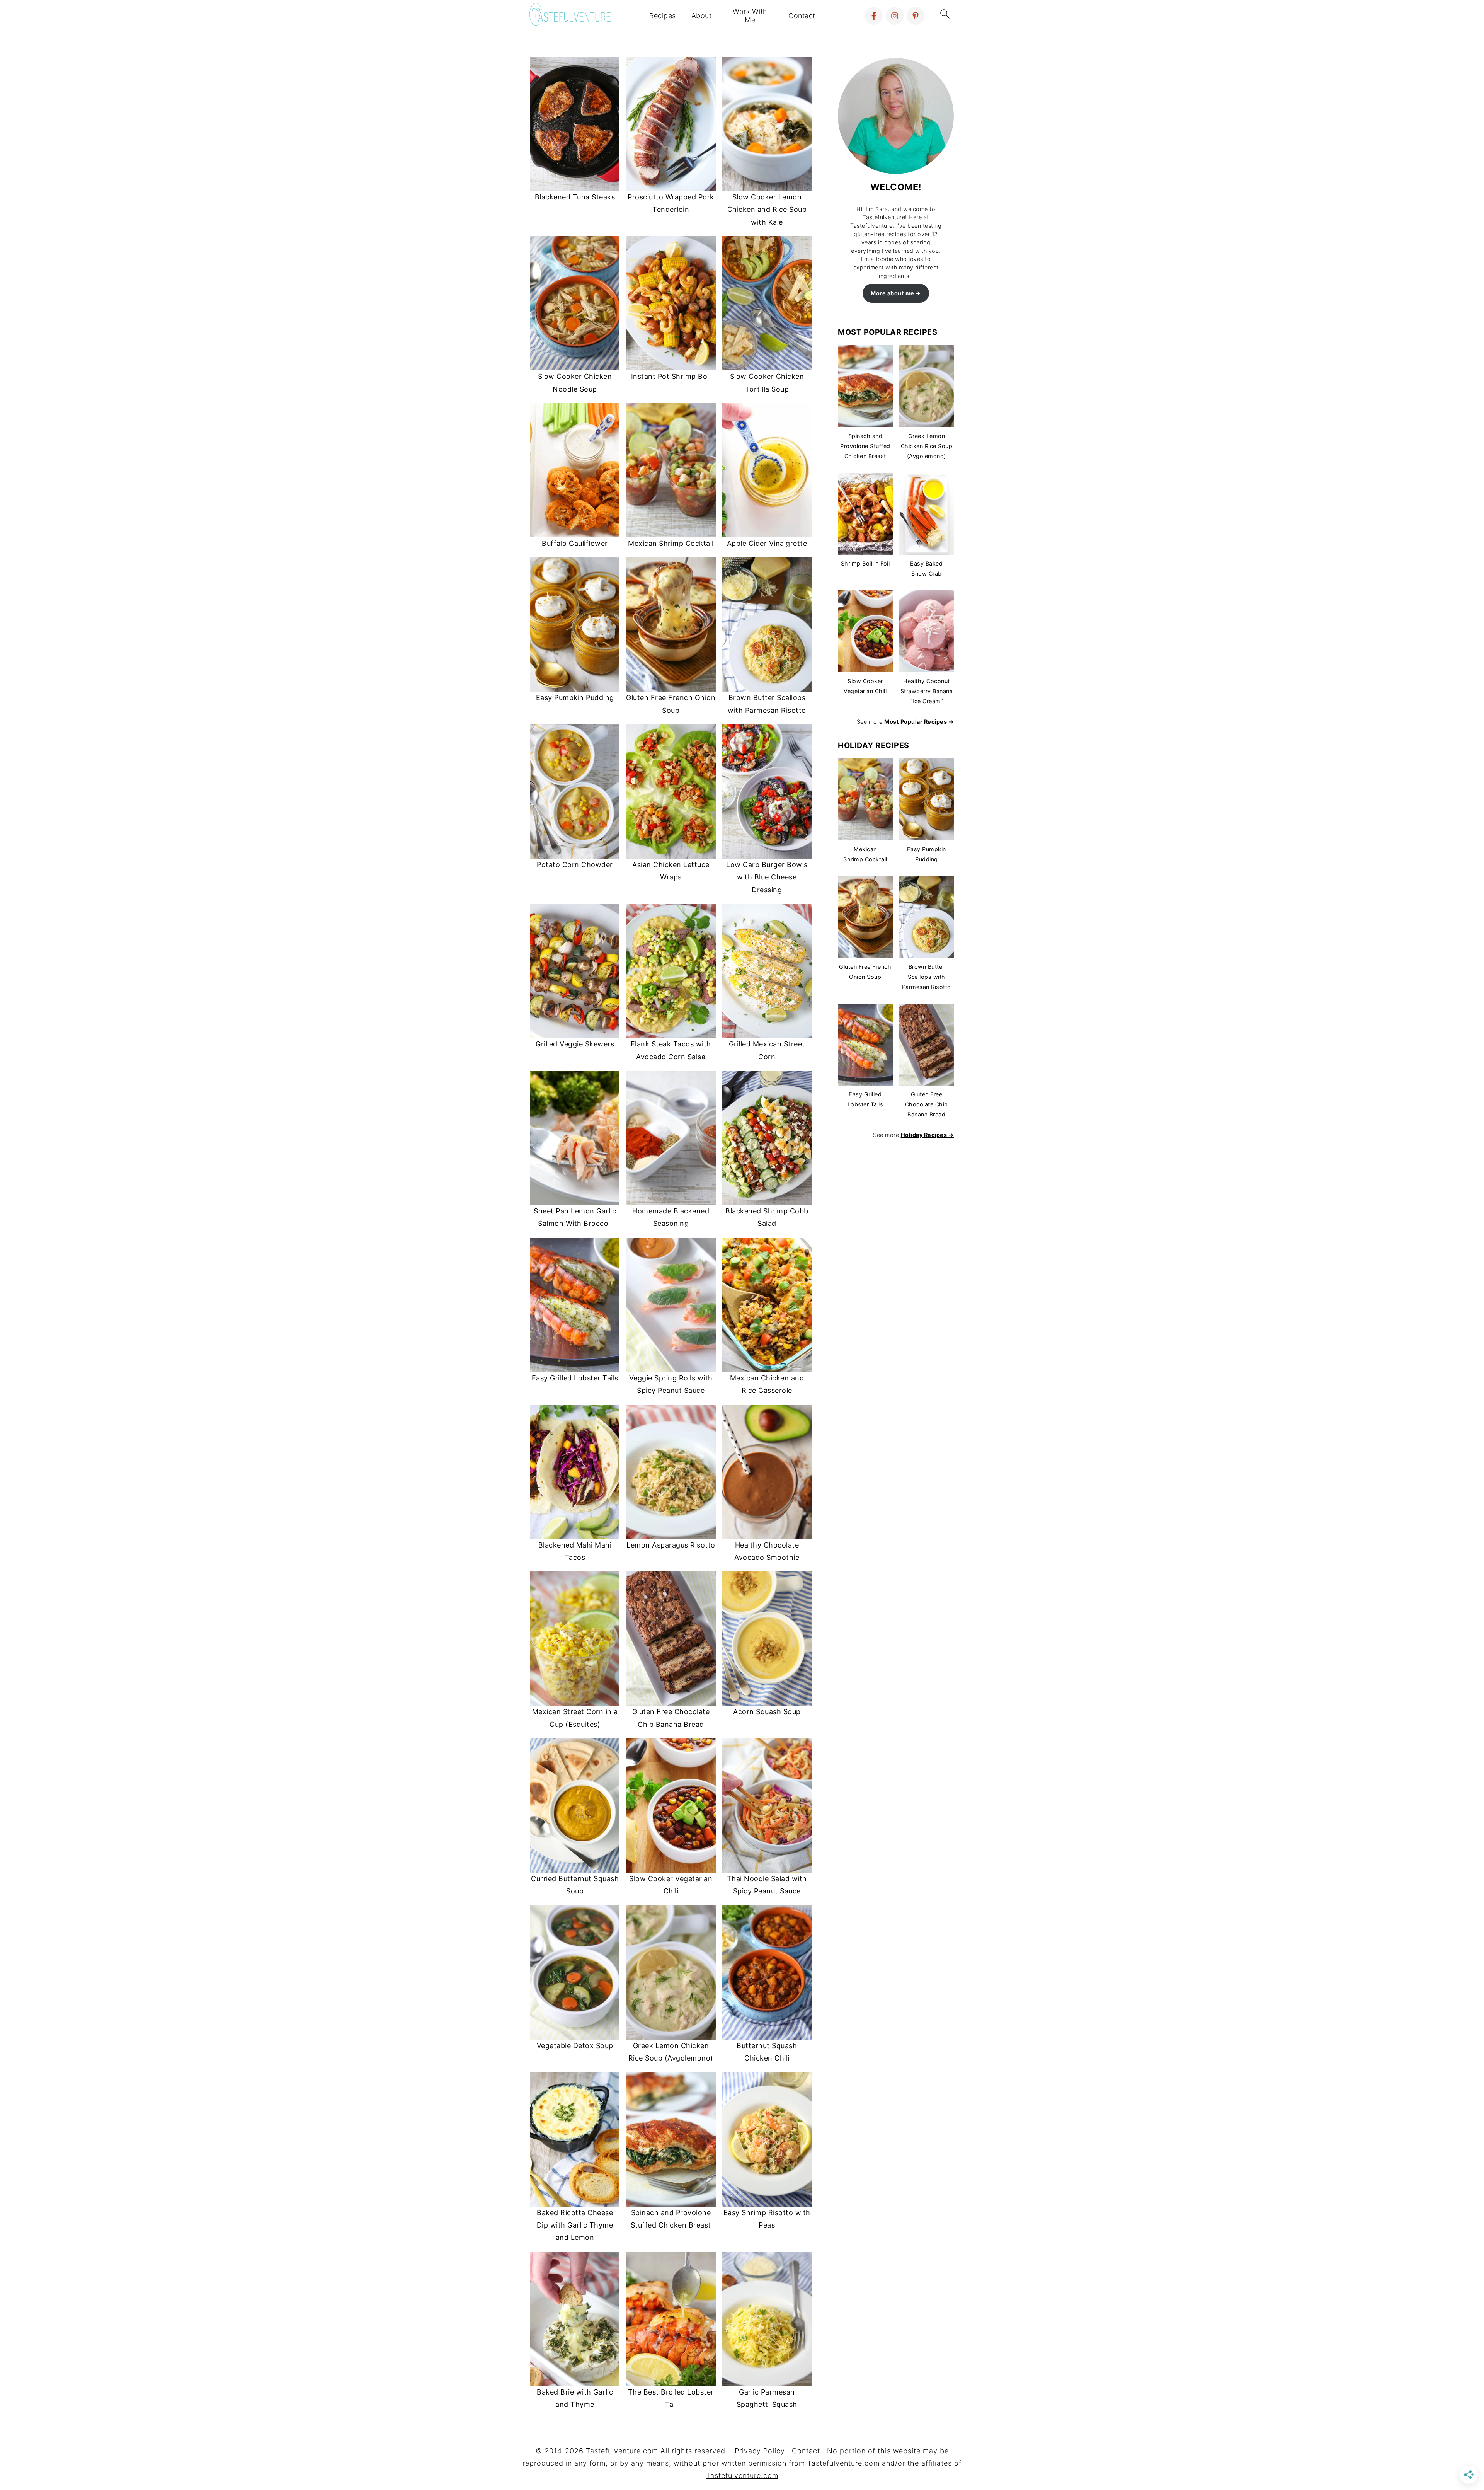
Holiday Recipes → (927, 1135)
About (702, 16)
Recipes (663, 16)
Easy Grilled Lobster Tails (575, 1378)
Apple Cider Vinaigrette (767, 543)
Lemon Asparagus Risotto (671, 1545)
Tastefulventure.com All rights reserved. (657, 2451)
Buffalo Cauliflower (575, 543)
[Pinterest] (916, 16)
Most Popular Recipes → (919, 722)
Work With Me (750, 16)
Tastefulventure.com (742, 2476)
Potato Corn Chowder (575, 865)
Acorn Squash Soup (767, 1712)
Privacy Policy (760, 2451)
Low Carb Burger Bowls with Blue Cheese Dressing (767, 877)
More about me (893, 293)
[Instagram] (895, 16)
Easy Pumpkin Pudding (575, 698)
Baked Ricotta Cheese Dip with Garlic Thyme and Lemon (575, 2225)
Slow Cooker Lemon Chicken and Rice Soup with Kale (767, 210)
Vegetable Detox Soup (575, 2046)
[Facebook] (874, 16)
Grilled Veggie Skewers (575, 1044)
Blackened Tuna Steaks (575, 197)
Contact (802, 16)
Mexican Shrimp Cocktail (671, 543)
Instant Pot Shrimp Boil (671, 376)
